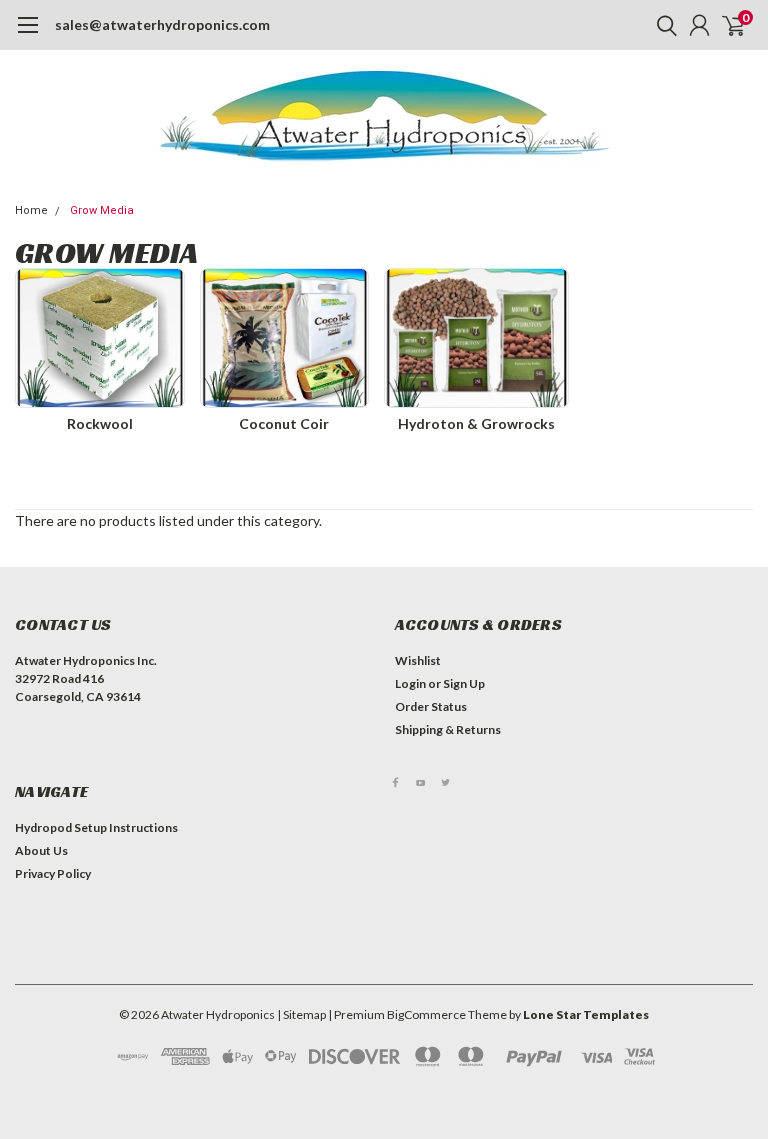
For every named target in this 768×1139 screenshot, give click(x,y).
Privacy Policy (53, 873)
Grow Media (102, 210)
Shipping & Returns (448, 729)
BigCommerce (426, 1014)
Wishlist (418, 660)
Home (31, 210)
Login (410, 683)
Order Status (431, 706)
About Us (41, 850)
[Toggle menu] (27, 35)
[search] (662, 25)
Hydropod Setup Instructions (96, 827)
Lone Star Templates (586, 1014)
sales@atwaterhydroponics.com (162, 24)
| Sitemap (301, 1014)
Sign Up (464, 683)
